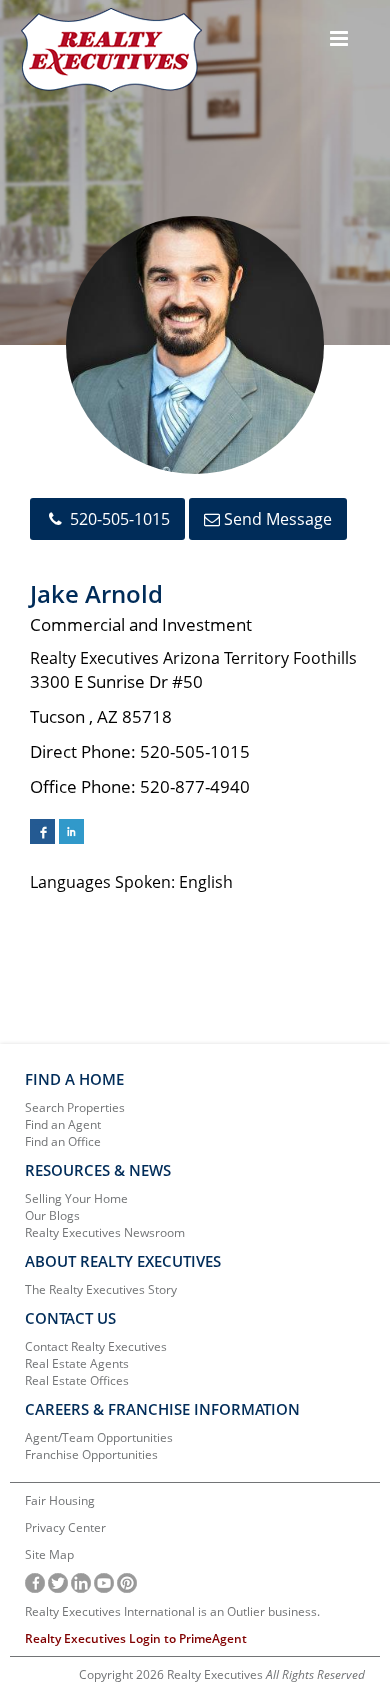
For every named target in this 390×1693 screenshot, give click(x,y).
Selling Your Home (76, 1198)
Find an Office (63, 1141)
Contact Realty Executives (96, 1346)
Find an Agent (63, 1124)
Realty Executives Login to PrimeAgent (136, 1638)
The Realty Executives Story (101, 1289)
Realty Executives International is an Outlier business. (172, 1611)
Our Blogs (52, 1215)
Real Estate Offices (77, 1380)
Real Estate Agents (77, 1363)
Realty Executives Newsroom (105, 1232)
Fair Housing (60, 1500)
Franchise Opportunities (91, 1454)
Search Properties (75, 1107)
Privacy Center (65, 1527)
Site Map (49, 1554)
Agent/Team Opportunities (99, 1437)
